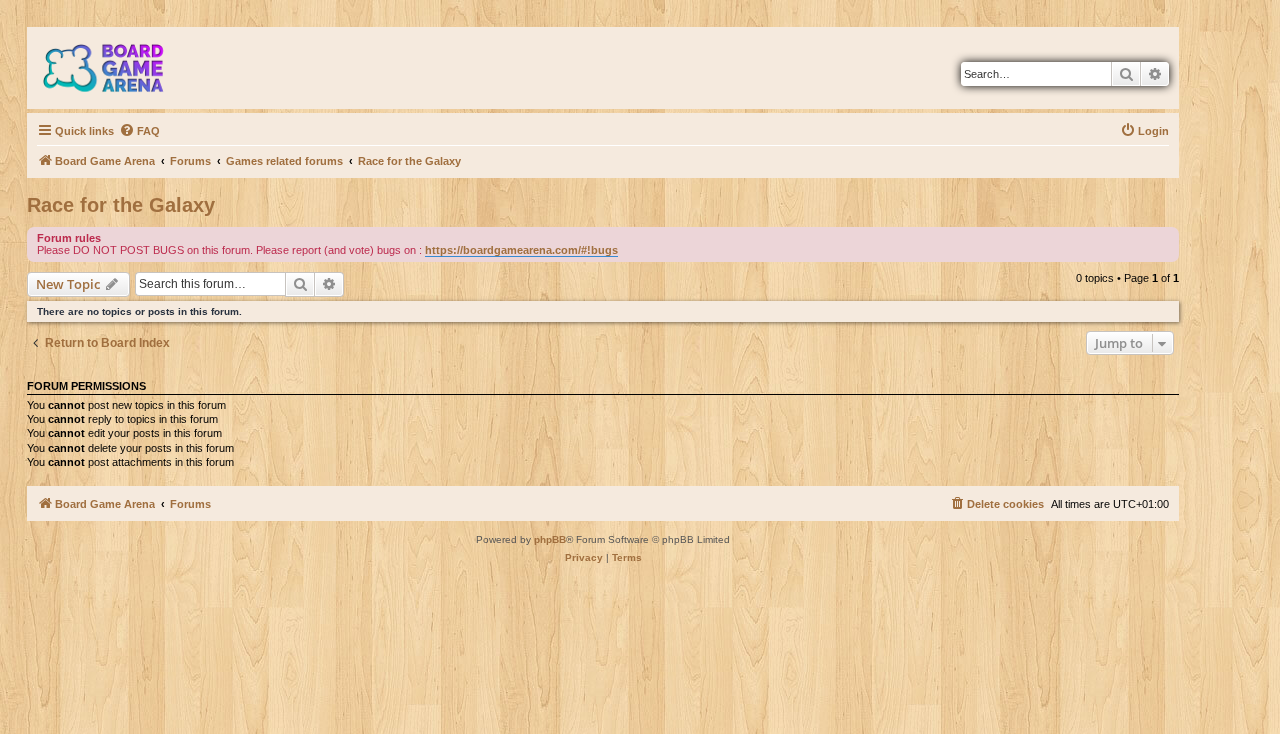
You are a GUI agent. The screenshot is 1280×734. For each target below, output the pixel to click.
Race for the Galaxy (121, 205)
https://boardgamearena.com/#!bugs (521, 250)
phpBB (550, 539)
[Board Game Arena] (118, 68)
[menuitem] (139, 131)
